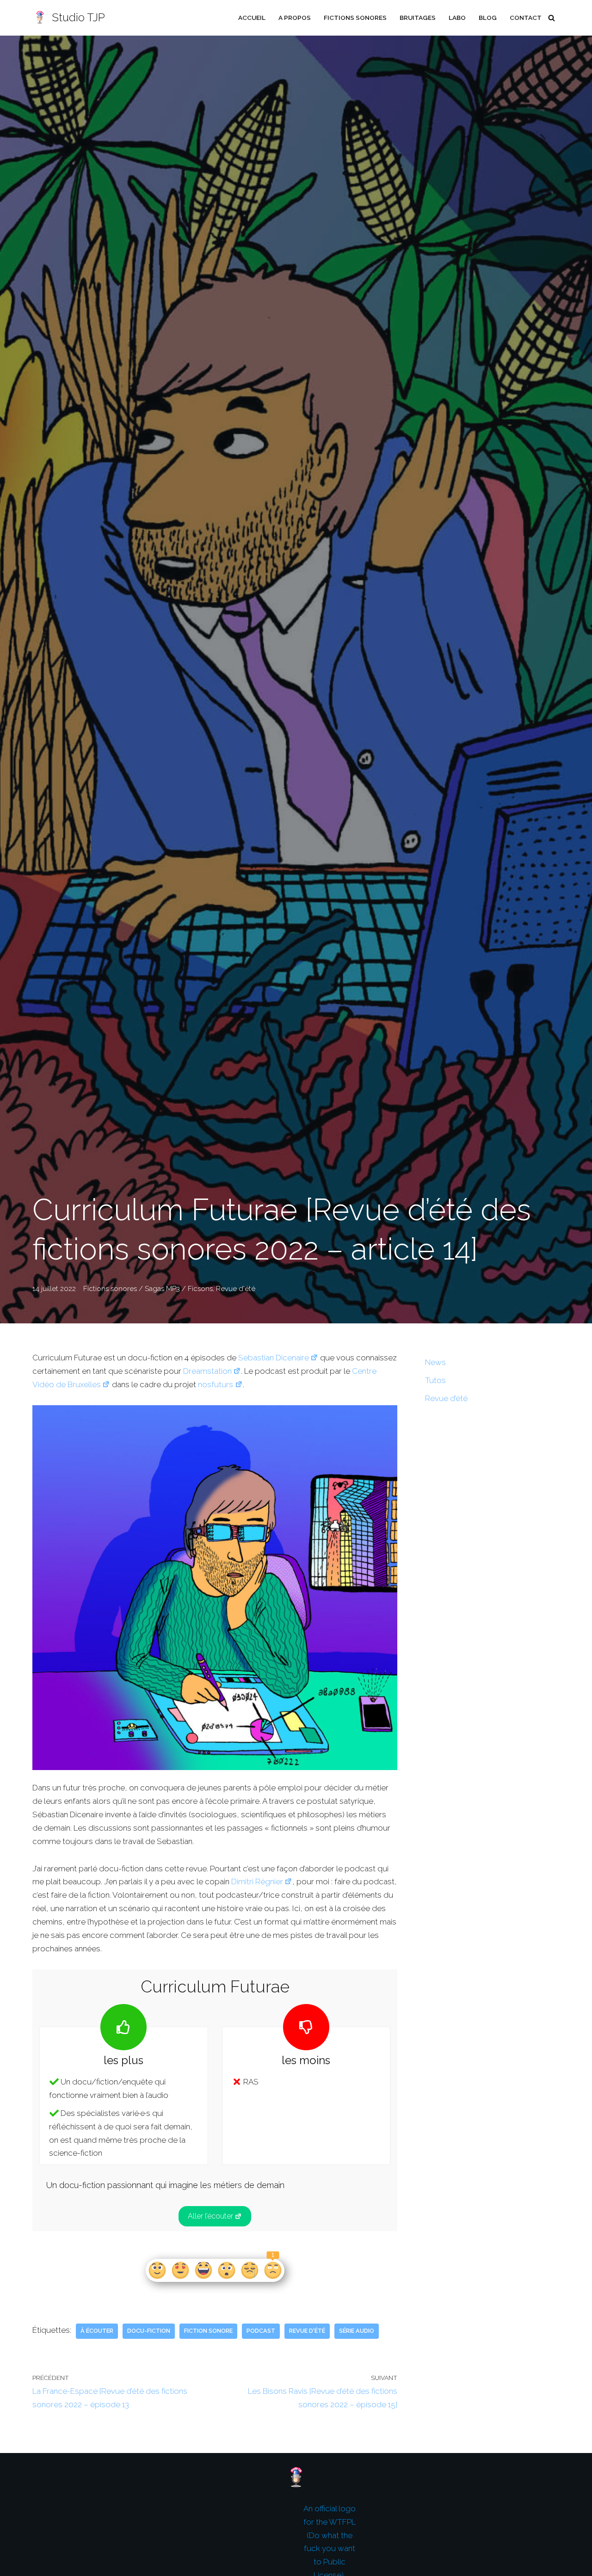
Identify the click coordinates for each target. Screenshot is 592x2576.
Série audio (357, 2331)
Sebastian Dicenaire (274, 1358)
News (435, 1362)
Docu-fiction (149, 2331)
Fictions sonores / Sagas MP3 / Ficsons (148, 1289)
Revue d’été (446, 1398)
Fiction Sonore (208, 2331)
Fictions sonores (355, 18)
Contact (526, 18)
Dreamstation (207, 1371)
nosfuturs (216, 1384)
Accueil (252, 18)
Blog (488, 18)
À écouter (97, 2331)
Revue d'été (236, 1289)
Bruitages (418, 18)
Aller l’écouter (210, 2216)
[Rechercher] (552, 18)
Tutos (435, 1380)
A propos (295, 18)
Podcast (261, 2331)
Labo (457, 18)
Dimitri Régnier (257, 1881)
